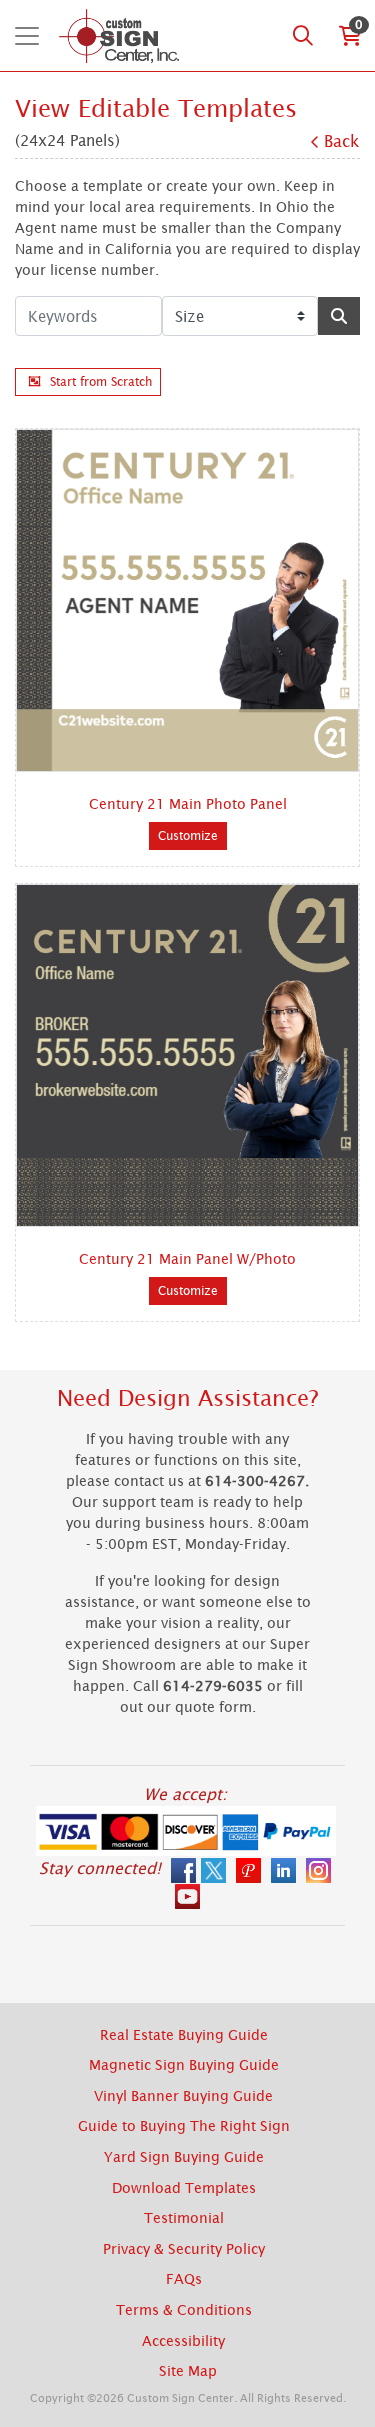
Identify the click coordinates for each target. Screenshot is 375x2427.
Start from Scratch (101, 381)
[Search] (303, 36)
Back (341, 141)
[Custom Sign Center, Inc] (118, 35)
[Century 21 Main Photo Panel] (187, 600)
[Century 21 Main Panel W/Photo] (187, 1055)
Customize (188, 835)
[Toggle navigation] (27, 36)
